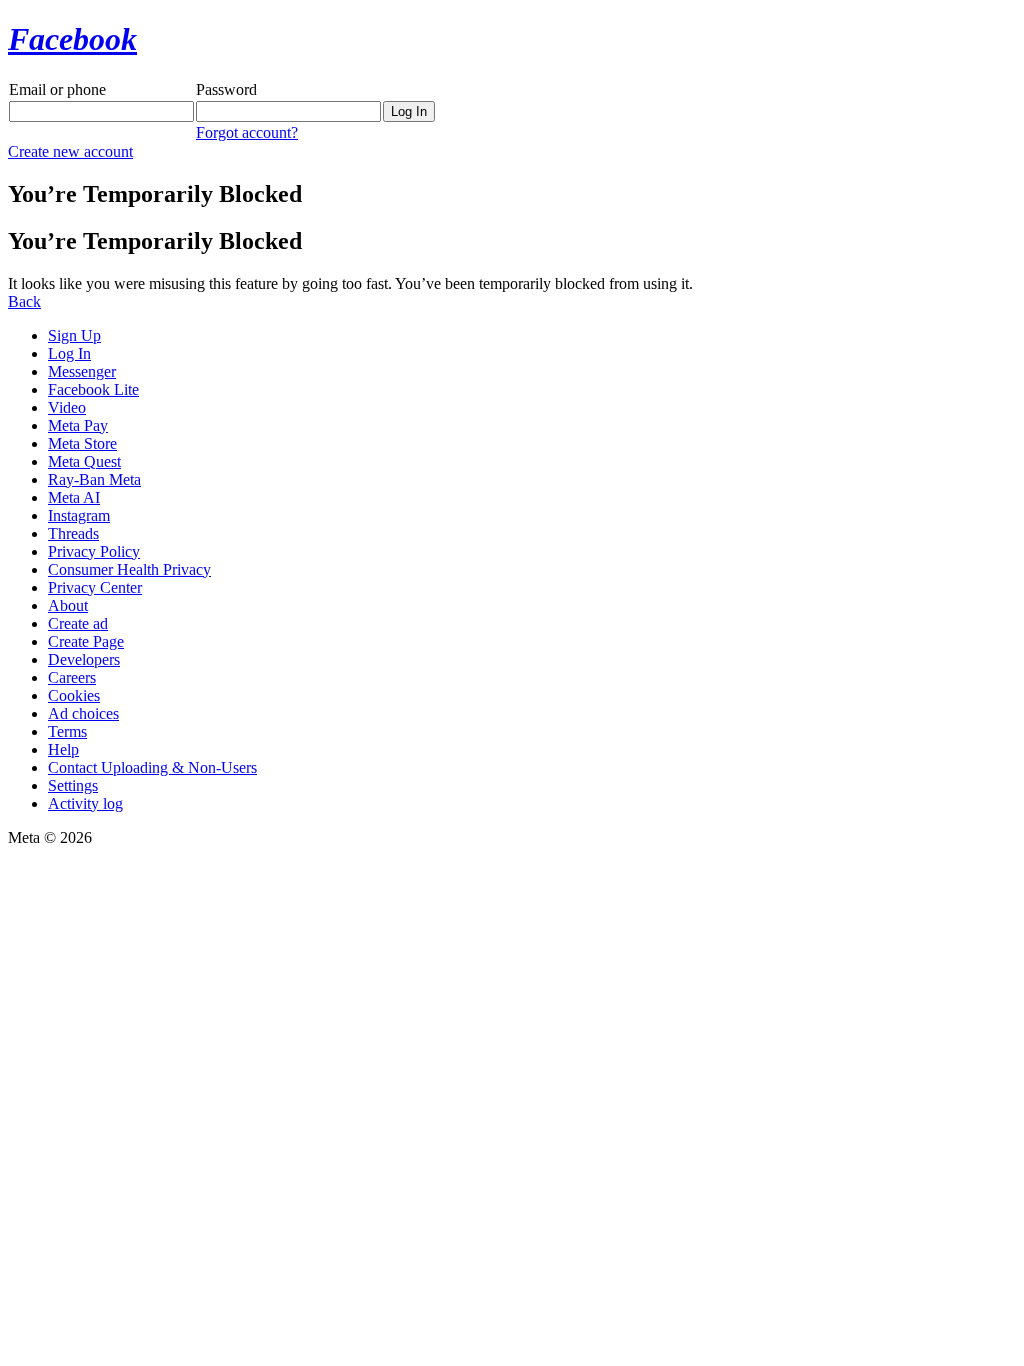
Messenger (82, 371)
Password (226, 89)
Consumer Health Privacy (129, 569)
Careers (72, 677)
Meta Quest (84, 461)
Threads (73, 533)
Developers (84, 659)
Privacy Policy (94, 551)
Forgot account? (247, 132)
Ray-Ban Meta (94, 479)
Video (67, 407)
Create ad (78, 623)
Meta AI (74, 497)
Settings (73, 785)
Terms (67, 731)
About (68, 605)
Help (63, 749)
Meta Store (82, 443)
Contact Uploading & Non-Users (152, 767)
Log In (69, 353)
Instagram (79, 515)
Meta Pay (78, 425)
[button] (24, 301)
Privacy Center (95, 587)
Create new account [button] (70, 151)
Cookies (74, 695)
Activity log (85, 803)
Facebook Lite (93, 389)
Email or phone (57, 89)
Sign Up (74, 335)
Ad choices (83, 713)
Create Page (86, 641)
